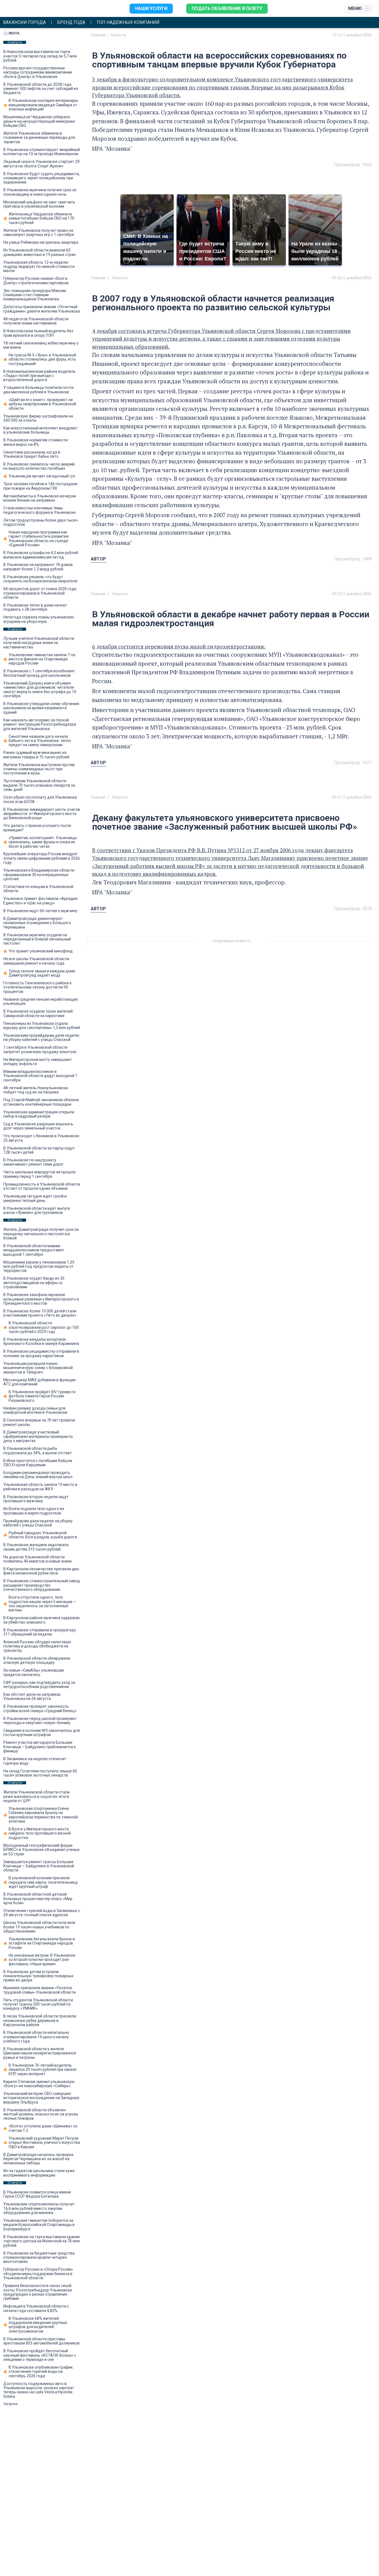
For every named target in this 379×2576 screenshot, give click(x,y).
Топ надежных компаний (128, 22)
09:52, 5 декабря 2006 (352, 594)
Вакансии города (24, 22)
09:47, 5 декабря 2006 (352, 797)
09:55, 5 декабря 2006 (352, 278)
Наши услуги (151, 8)
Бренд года (71, 22)
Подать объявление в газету (227, 8)
